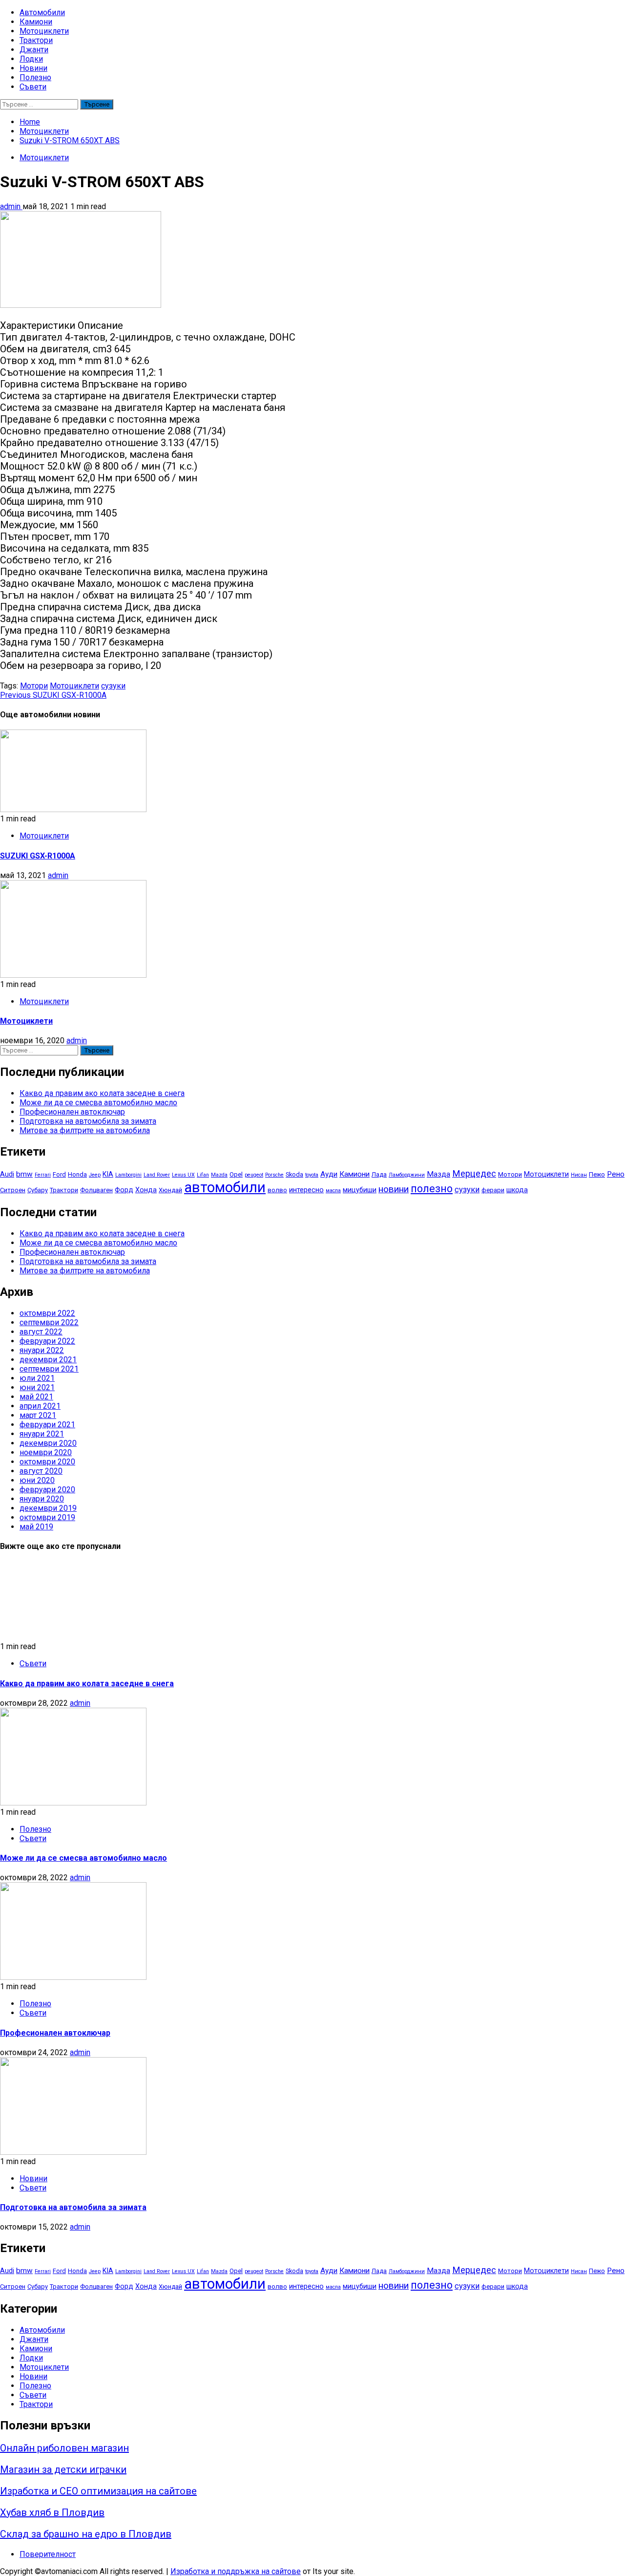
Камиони (36, 22)
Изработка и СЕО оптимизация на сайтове (98, 2491)
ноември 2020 (46, 1452)
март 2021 (38, 1415)
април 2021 (40, 1406)
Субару (38, 1190)
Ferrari (43, 1175)
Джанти (34, 50)
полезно (432, 1189)
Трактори (36, 40)
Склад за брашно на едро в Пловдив (86, 2534)
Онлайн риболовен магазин (64, 2448)
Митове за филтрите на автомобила (85, 1130)
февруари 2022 (47, 1341)
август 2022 (41, 1332)
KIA (108, 1174)
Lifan (203, 1175)
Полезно (35, 77)
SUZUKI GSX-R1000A (53, 695)
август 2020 (41, 1471)
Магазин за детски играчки (63, 2469)
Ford (59, 1174)
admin (11, 206)
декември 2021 (48, 1360)
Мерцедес (474, 1174)
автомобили (225, 1187)
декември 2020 (48, 1443)
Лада (379, 1174)
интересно (306, 1190)
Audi (7, 1174)
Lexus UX (183, 1175)
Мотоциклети (44, 31)
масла (333, 1191)
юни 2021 (37, 1387)
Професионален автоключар (72, 1112)
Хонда (146, 1190)
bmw (24, 1174)
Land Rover (157, 1175)
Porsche (274, 1175)
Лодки (31, 59)
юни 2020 (37, 1480)
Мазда (438, 1174)
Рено (616, 1174)
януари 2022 (42, 1350)
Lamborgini (128, 1175)
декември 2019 (48, 1508)
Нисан (579, 1175)
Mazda (219, 1175)
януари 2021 (42, 1434)
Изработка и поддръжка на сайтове (236, 2571)
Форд (124, 1190)
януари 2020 (42, 1499)
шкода (517, 1190)
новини (394, 1189)
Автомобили (42, 12)
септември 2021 (49, 1369)
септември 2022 (49, 1322)
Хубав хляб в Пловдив (52, 2512)
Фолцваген (96, 1190)
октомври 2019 (47, 1517)
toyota (312, 1175)
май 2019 (36, 1527)
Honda (77, 1174)
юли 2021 (37, 1378)
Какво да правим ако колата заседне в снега (102, 1093)
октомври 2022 (47, 1313)
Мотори (34, 686)
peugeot (254, 1175)
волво (277, 1190)
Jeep (95, 1175)
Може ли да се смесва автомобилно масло (98, 1103)
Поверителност (48, 2554)
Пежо (597, 1174)
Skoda (294, 1174)
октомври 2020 (47, 1462)
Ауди (329, 1174)
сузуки (113, 686)
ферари (493, 1190)
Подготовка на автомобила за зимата (88, 1121)
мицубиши (360, 1190)
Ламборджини (407, 1175)
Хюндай (170, 1190)
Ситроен (13, 1190)
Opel (236, 1174)
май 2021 (36, 1397)
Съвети (33, 87)
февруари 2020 (47, 1490)
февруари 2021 (47, 1425)
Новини (33, 68)
